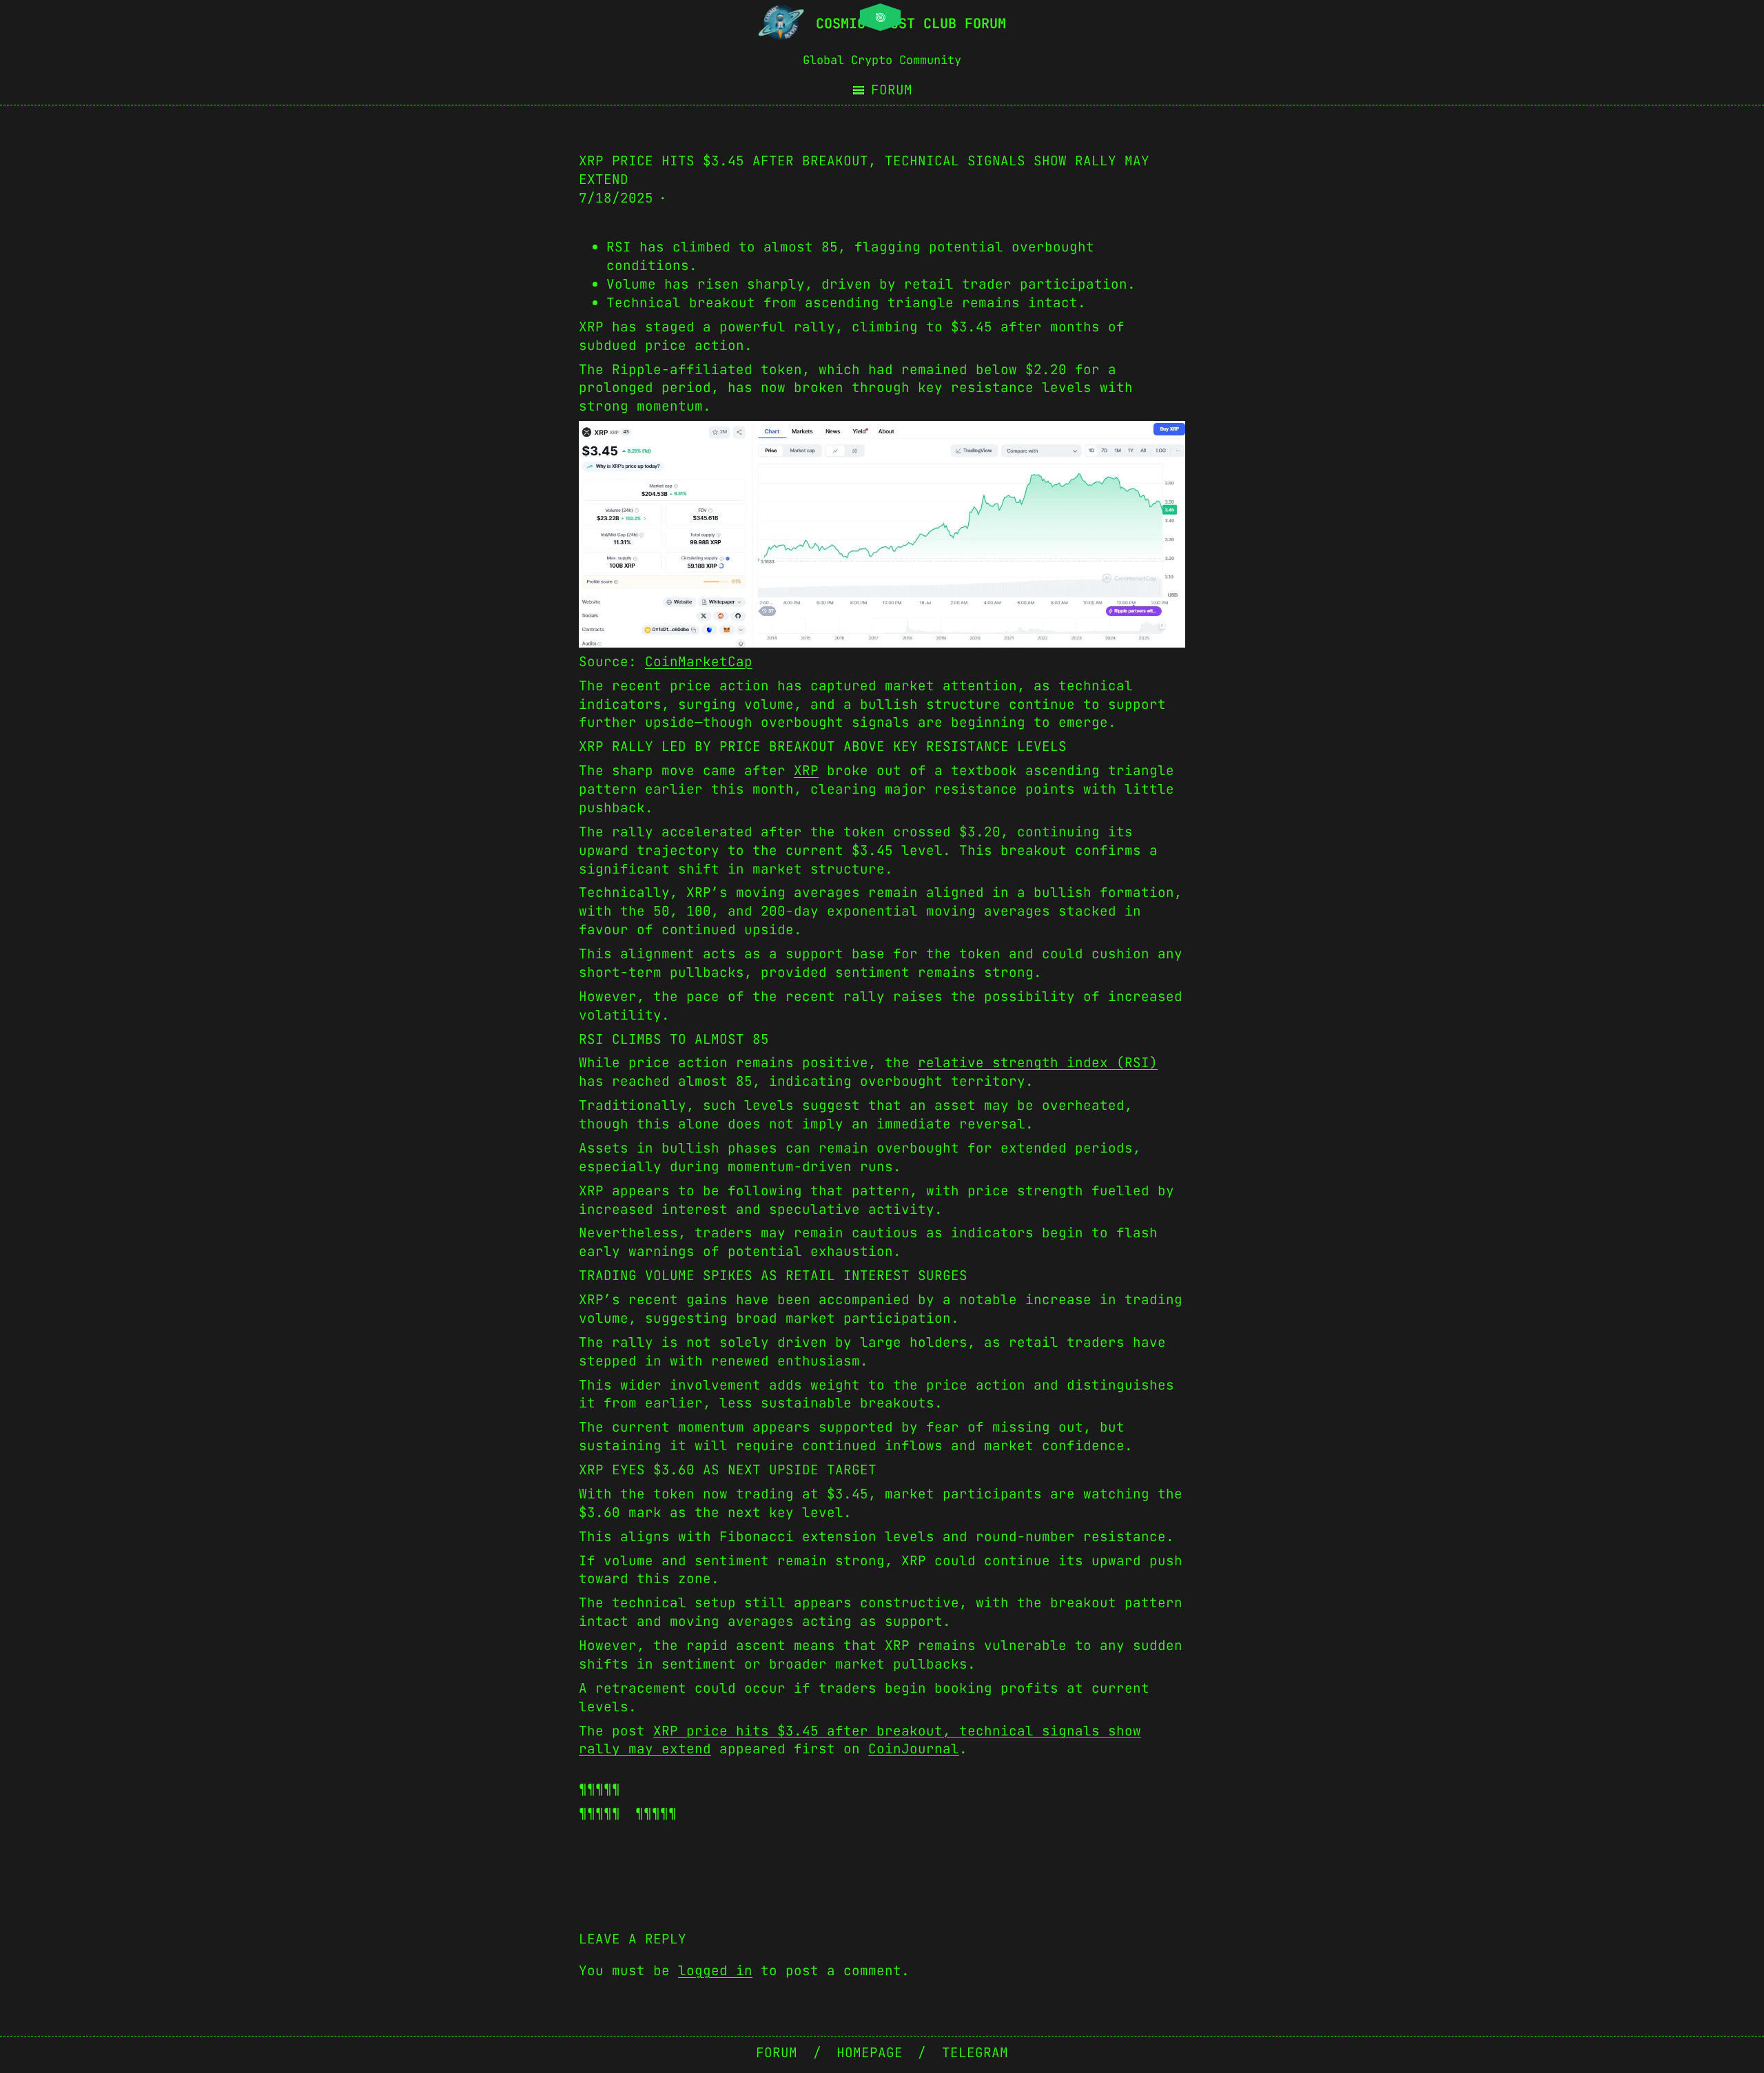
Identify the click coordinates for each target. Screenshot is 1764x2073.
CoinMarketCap (699, 661)
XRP (806, 770)
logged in (715, 1970)
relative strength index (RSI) (1038, 1062)
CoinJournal (914, 1749)
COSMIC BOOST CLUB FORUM (911, 23)
